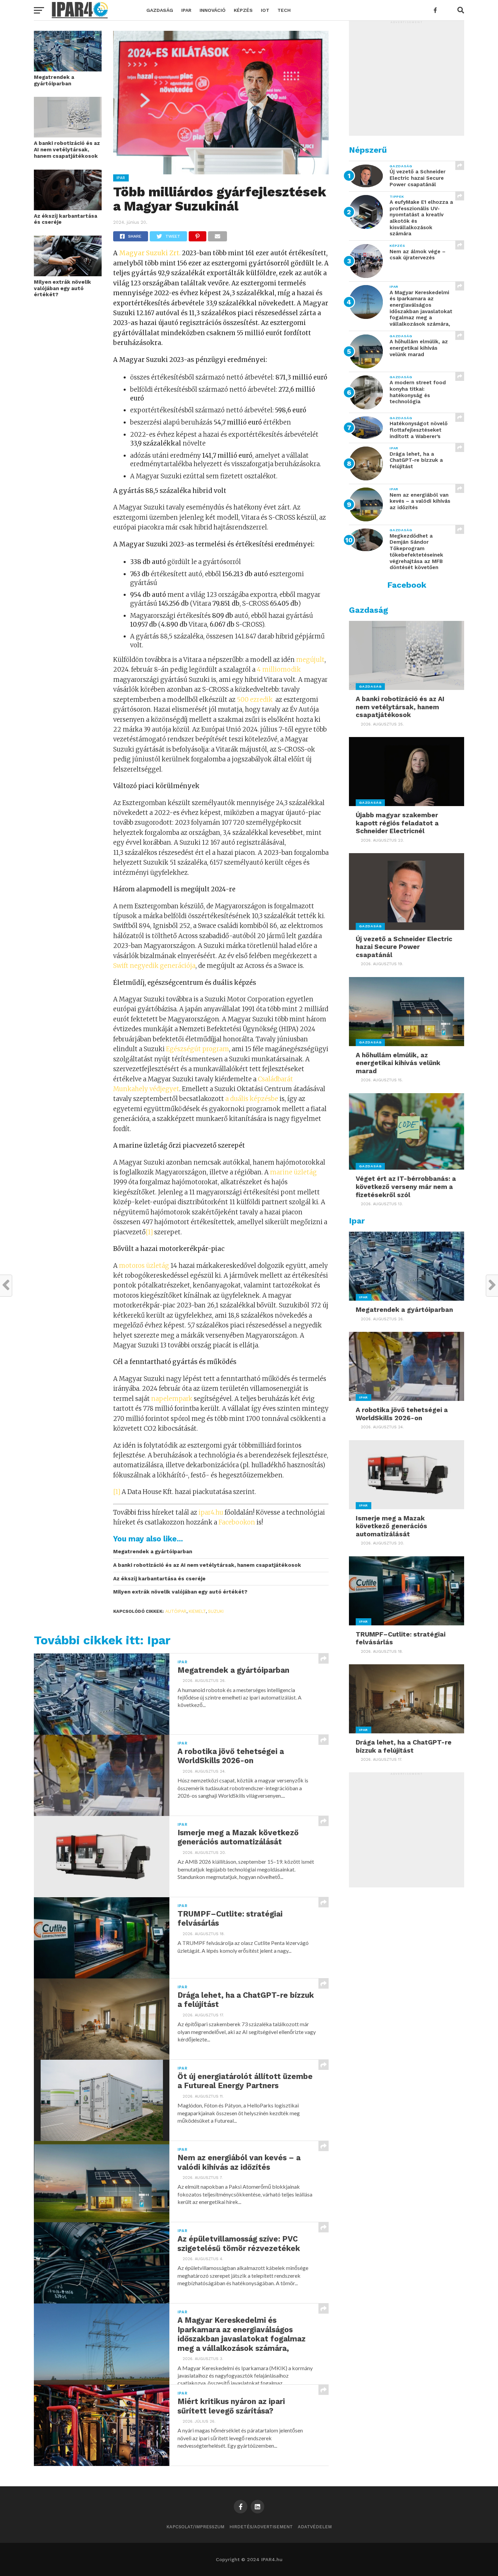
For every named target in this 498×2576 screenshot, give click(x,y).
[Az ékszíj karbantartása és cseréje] (68, 208)
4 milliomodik (279, 669)
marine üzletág (293, 1172)
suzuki (216, 1611)
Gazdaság (160, 10)
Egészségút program (198, 1049)
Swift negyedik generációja (154, 966)
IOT (265, 10)
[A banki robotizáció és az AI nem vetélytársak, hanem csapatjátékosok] (68, 135)
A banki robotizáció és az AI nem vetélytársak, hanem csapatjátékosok (67, 149)
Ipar (186, 10)
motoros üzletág (144, 1266)
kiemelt (197, 1611)
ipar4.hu (211, 1512)
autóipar (176, 1611)
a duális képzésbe (252, 1099)
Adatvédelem (315, 2527)
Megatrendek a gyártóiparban (54, 80)
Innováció (213, 10)
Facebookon (237, 1522)
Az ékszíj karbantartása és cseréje (66, 219)
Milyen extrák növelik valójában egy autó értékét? (63, 288)
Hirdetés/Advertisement (261, 2527)
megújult (310, 660)
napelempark (172, 1399)
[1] (149, 1232)
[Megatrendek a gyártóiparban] (68, 69)
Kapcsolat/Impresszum (195, 2527)
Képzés (243, 10)
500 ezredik (255, 700)
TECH (284, 10)
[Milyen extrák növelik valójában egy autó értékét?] (68, 274)
